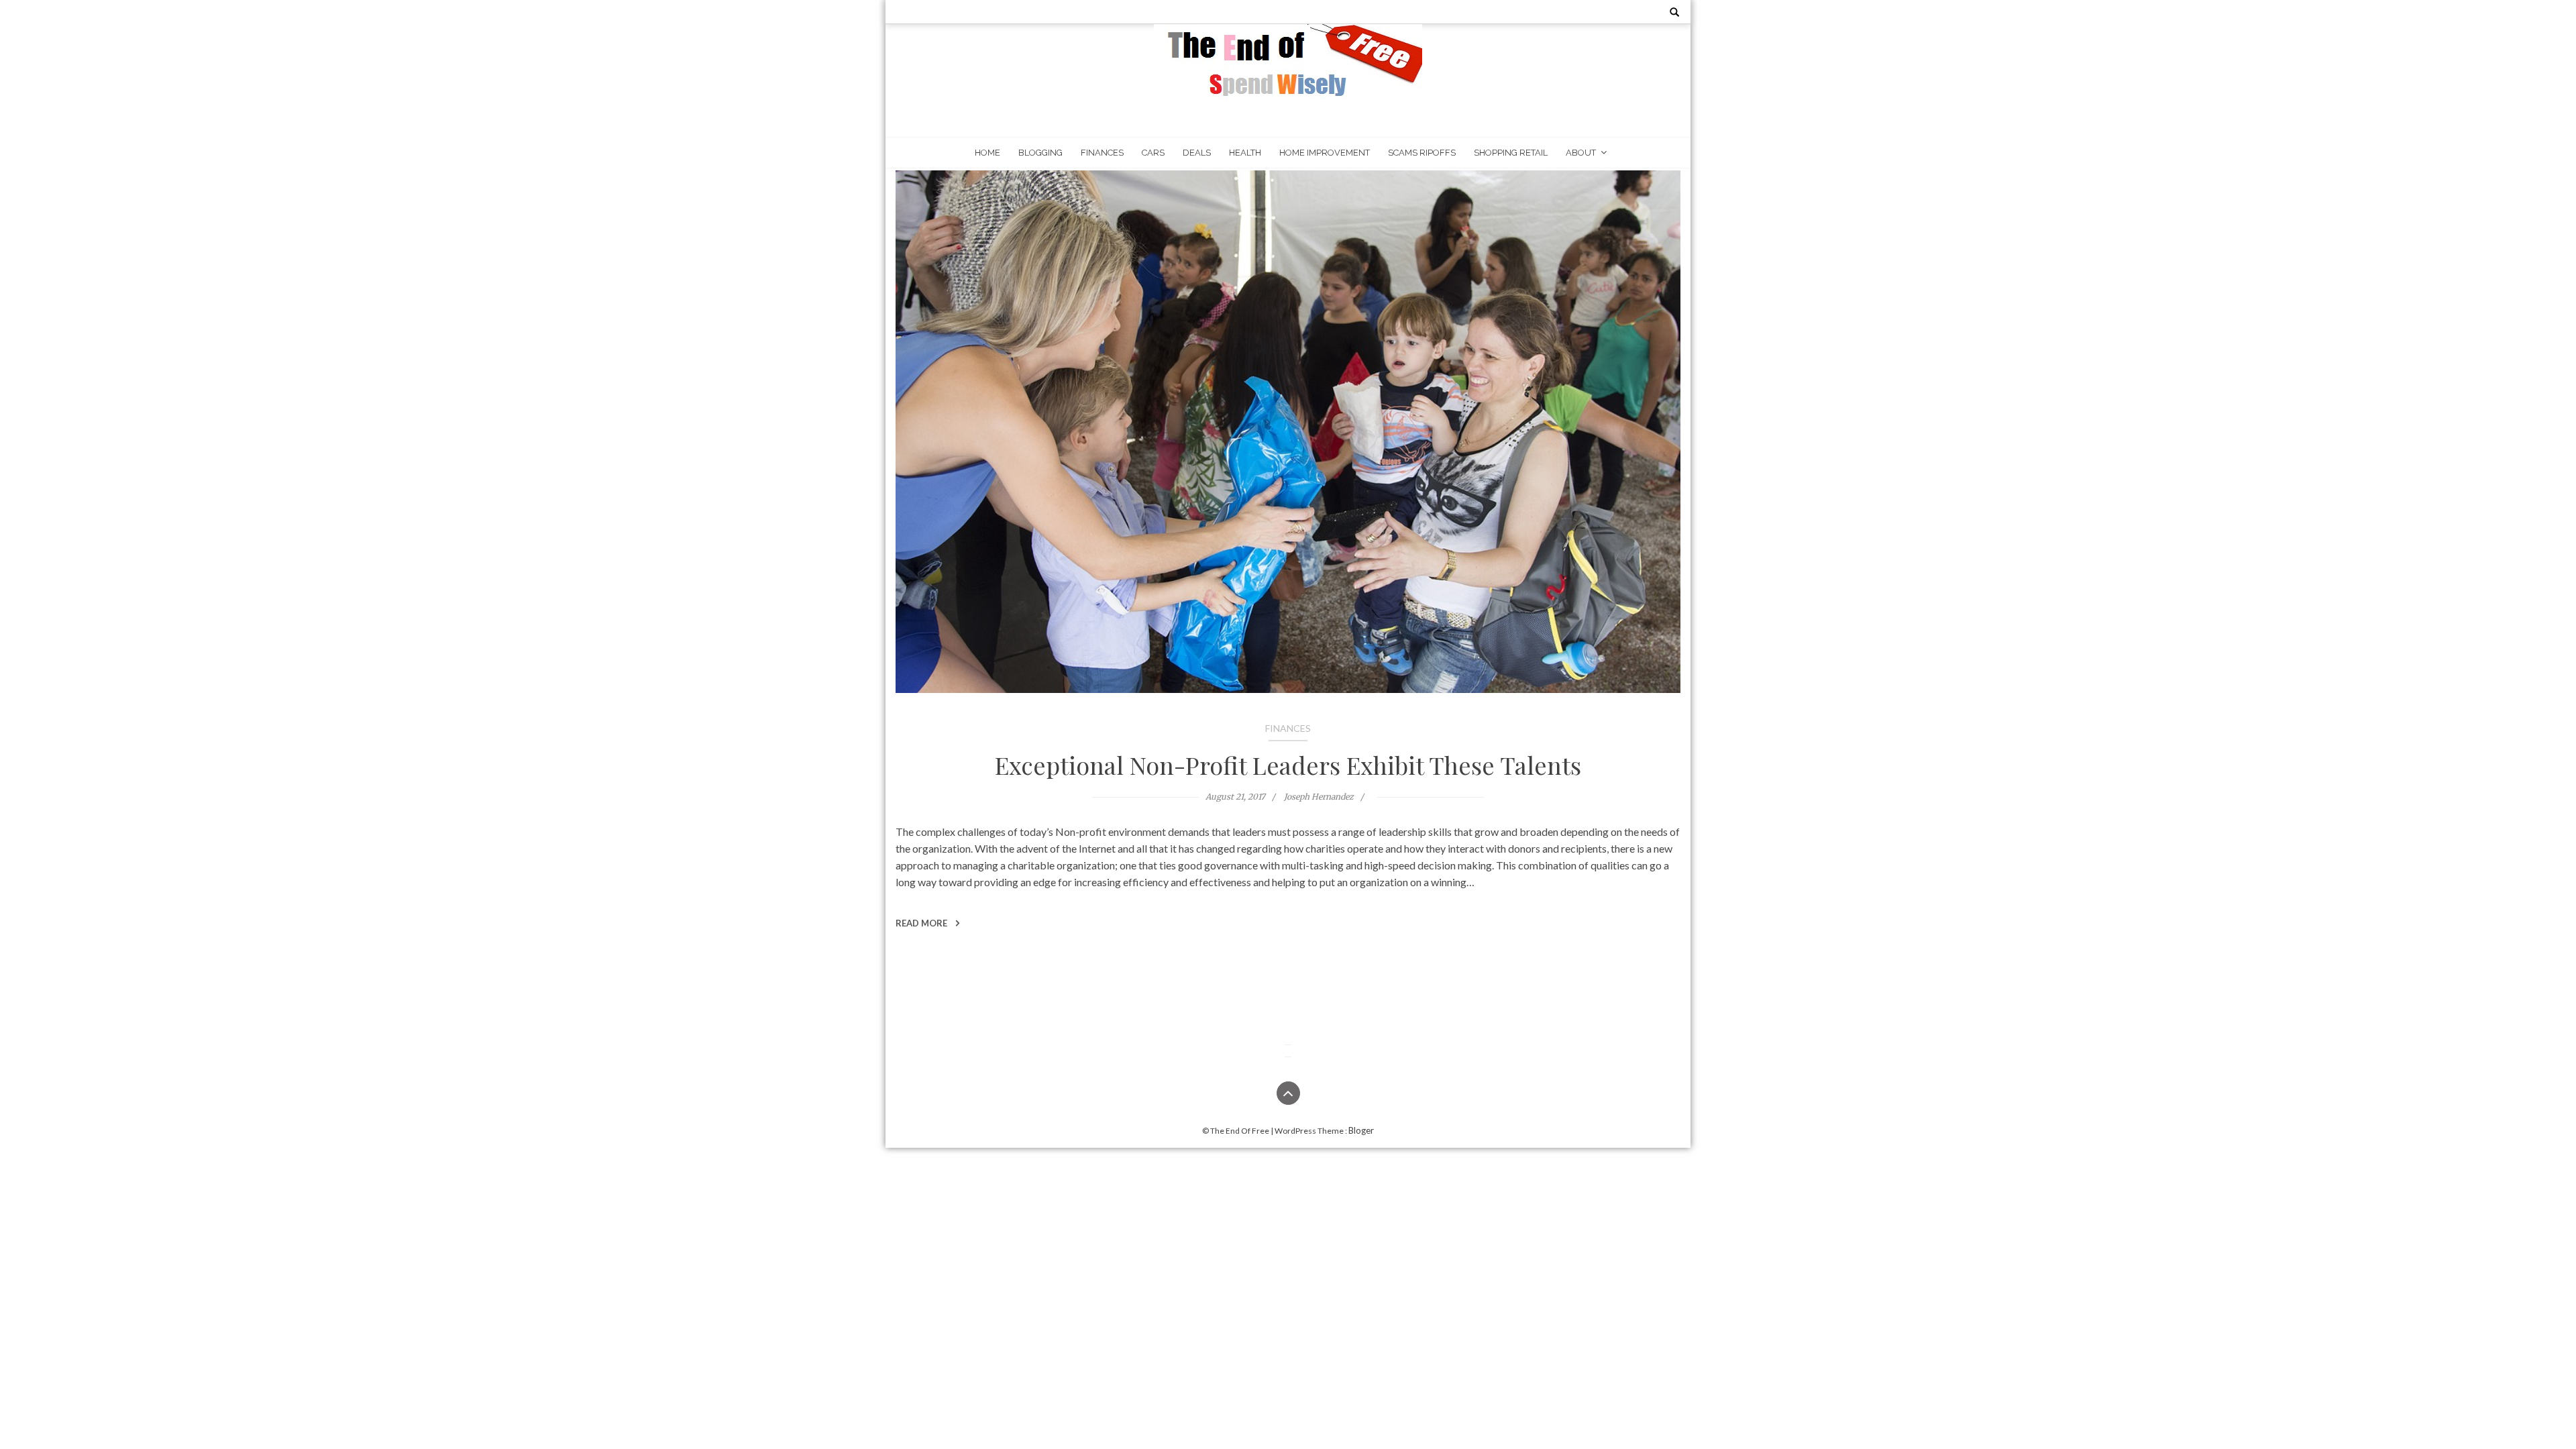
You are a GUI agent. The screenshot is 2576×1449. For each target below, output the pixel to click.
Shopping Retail (1511, 153)
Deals (1197, 153)
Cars (1153, 153)
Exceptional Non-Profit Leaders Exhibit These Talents (1288, 765)
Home (987, 153)
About (1581, 153)
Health (1245, 153)
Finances (1102, 153)
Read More (922, 923)
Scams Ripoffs (1422, 153)
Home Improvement (1325, 153)
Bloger (1361, 1130)
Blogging (1040, 153)
